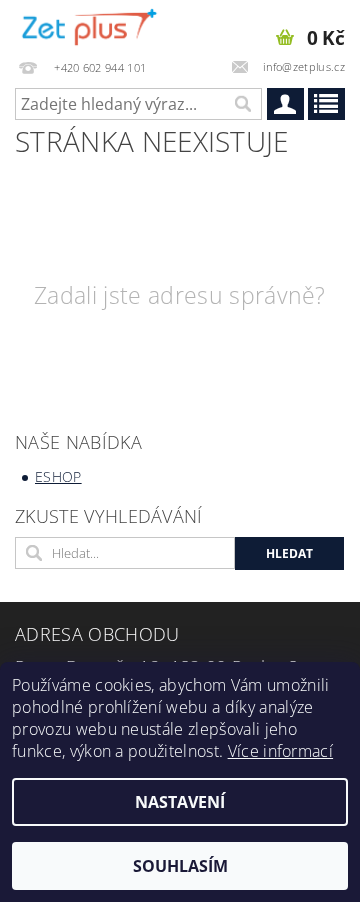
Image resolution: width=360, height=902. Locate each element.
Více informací (280, 751)
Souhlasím (180, 866)
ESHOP (58, 476)
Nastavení (180, 802)
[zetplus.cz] (90, 26)
